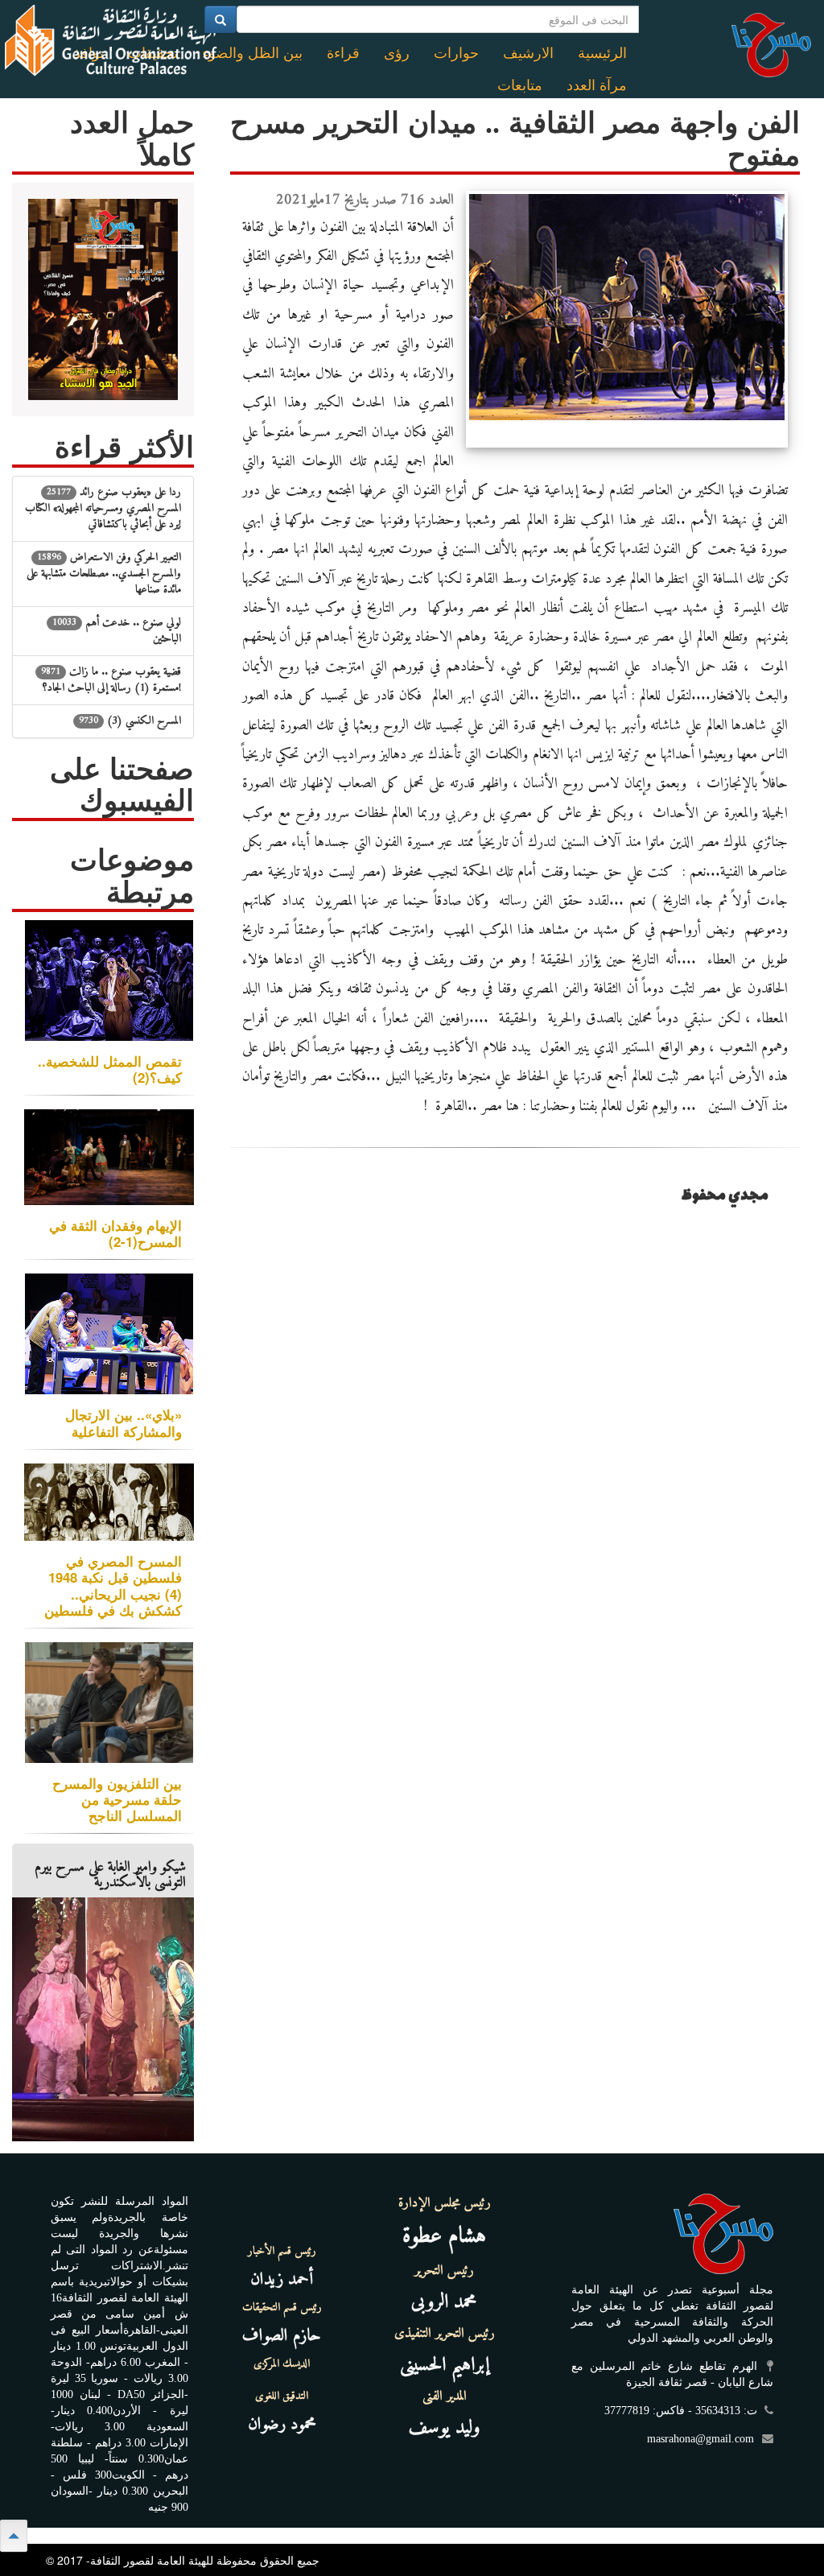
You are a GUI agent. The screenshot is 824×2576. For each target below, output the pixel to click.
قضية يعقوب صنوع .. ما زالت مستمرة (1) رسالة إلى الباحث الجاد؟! (111, 680)
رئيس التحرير (444, 2271)
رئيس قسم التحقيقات (282, 2308)
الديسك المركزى (282, 2364)
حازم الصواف (282, 2336)
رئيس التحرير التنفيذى (445, 2334)
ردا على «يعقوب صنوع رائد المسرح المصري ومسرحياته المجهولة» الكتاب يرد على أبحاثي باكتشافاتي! (103, 508)
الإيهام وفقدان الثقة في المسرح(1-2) (115, 1233)
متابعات (520, 85)
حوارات (456, 53)
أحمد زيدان (282, 2279)
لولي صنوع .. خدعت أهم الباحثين (117, 631)
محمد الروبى (444, 2302)
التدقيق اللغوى (282, 2396)
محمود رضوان (282, 2424)
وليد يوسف (445, 2428)
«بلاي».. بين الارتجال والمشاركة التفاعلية (124, 1422)
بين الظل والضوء (252, 53)
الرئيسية (602, 53)
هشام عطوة (444, 2237)
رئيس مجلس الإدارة (445, 2203)
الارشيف (528, 53)
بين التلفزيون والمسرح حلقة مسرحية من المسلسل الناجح (117, 1799)
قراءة (343, 53)
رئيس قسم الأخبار (282, 2252)
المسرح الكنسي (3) (130, 721)
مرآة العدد (597, 85)
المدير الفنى (445, 2396)
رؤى (397, 53)
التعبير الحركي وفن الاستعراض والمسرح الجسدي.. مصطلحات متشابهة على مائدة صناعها (104, 574)
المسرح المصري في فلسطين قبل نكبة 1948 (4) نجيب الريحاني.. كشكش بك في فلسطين (113, 1585)
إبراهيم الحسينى (445, 2365)
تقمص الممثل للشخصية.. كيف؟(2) (110, 1069)
